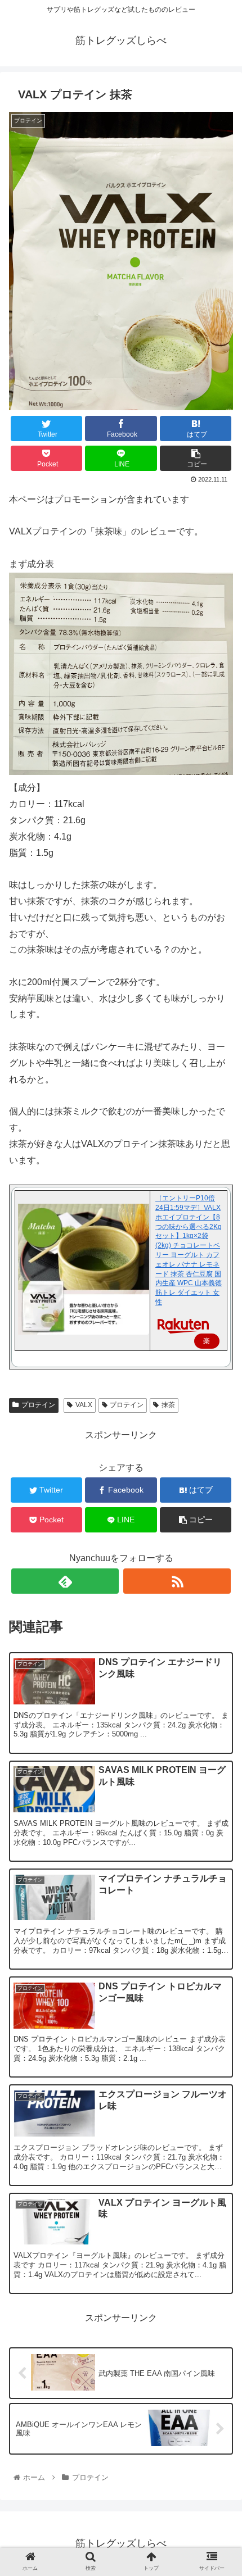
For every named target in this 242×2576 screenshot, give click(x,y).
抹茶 (168, 1405)
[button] (219, 1564)
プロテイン (38, 1405)
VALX (84, 1405)
